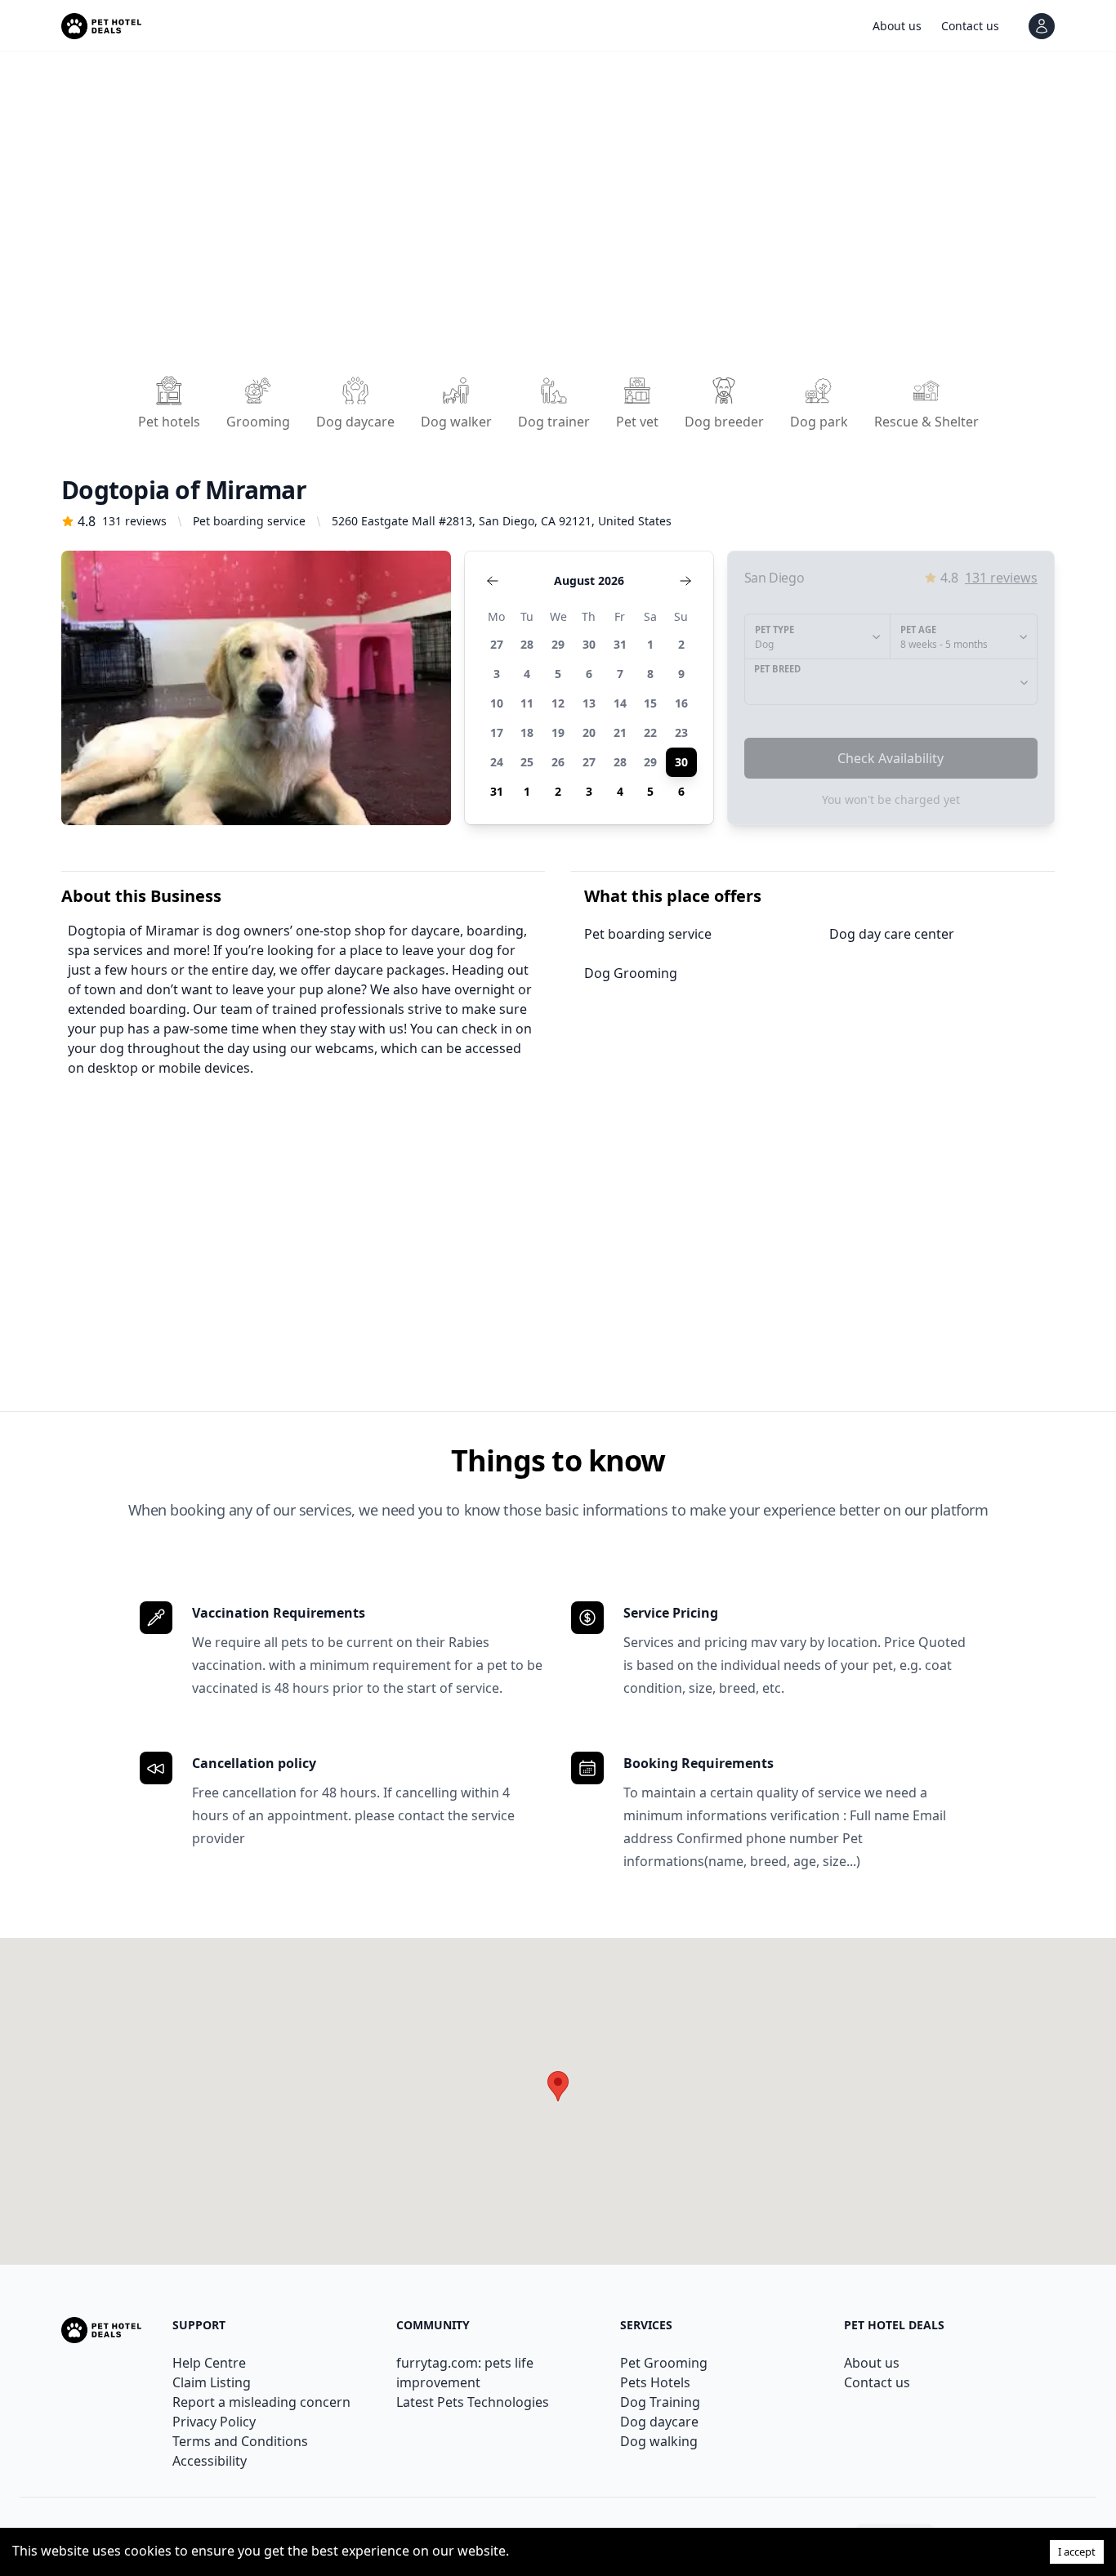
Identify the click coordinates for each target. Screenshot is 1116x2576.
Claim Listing (212, 2382)
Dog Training (660, 2402)
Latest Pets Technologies (473, 2402)
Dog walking (659, 2441)
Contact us (877, 2382)
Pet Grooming (664, 2363)
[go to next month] (685, 581)
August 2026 (589, 580)
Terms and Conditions (240, 2441)
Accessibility (210, 2461)
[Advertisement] (551, 219)
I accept (1077, 2551)
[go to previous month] (493, 581)
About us (872, 2363)
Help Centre (209, 2363)
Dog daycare (659, 2422)
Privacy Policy (214, 2422)
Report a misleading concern (261, 2402)
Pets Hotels (655, 2382)
